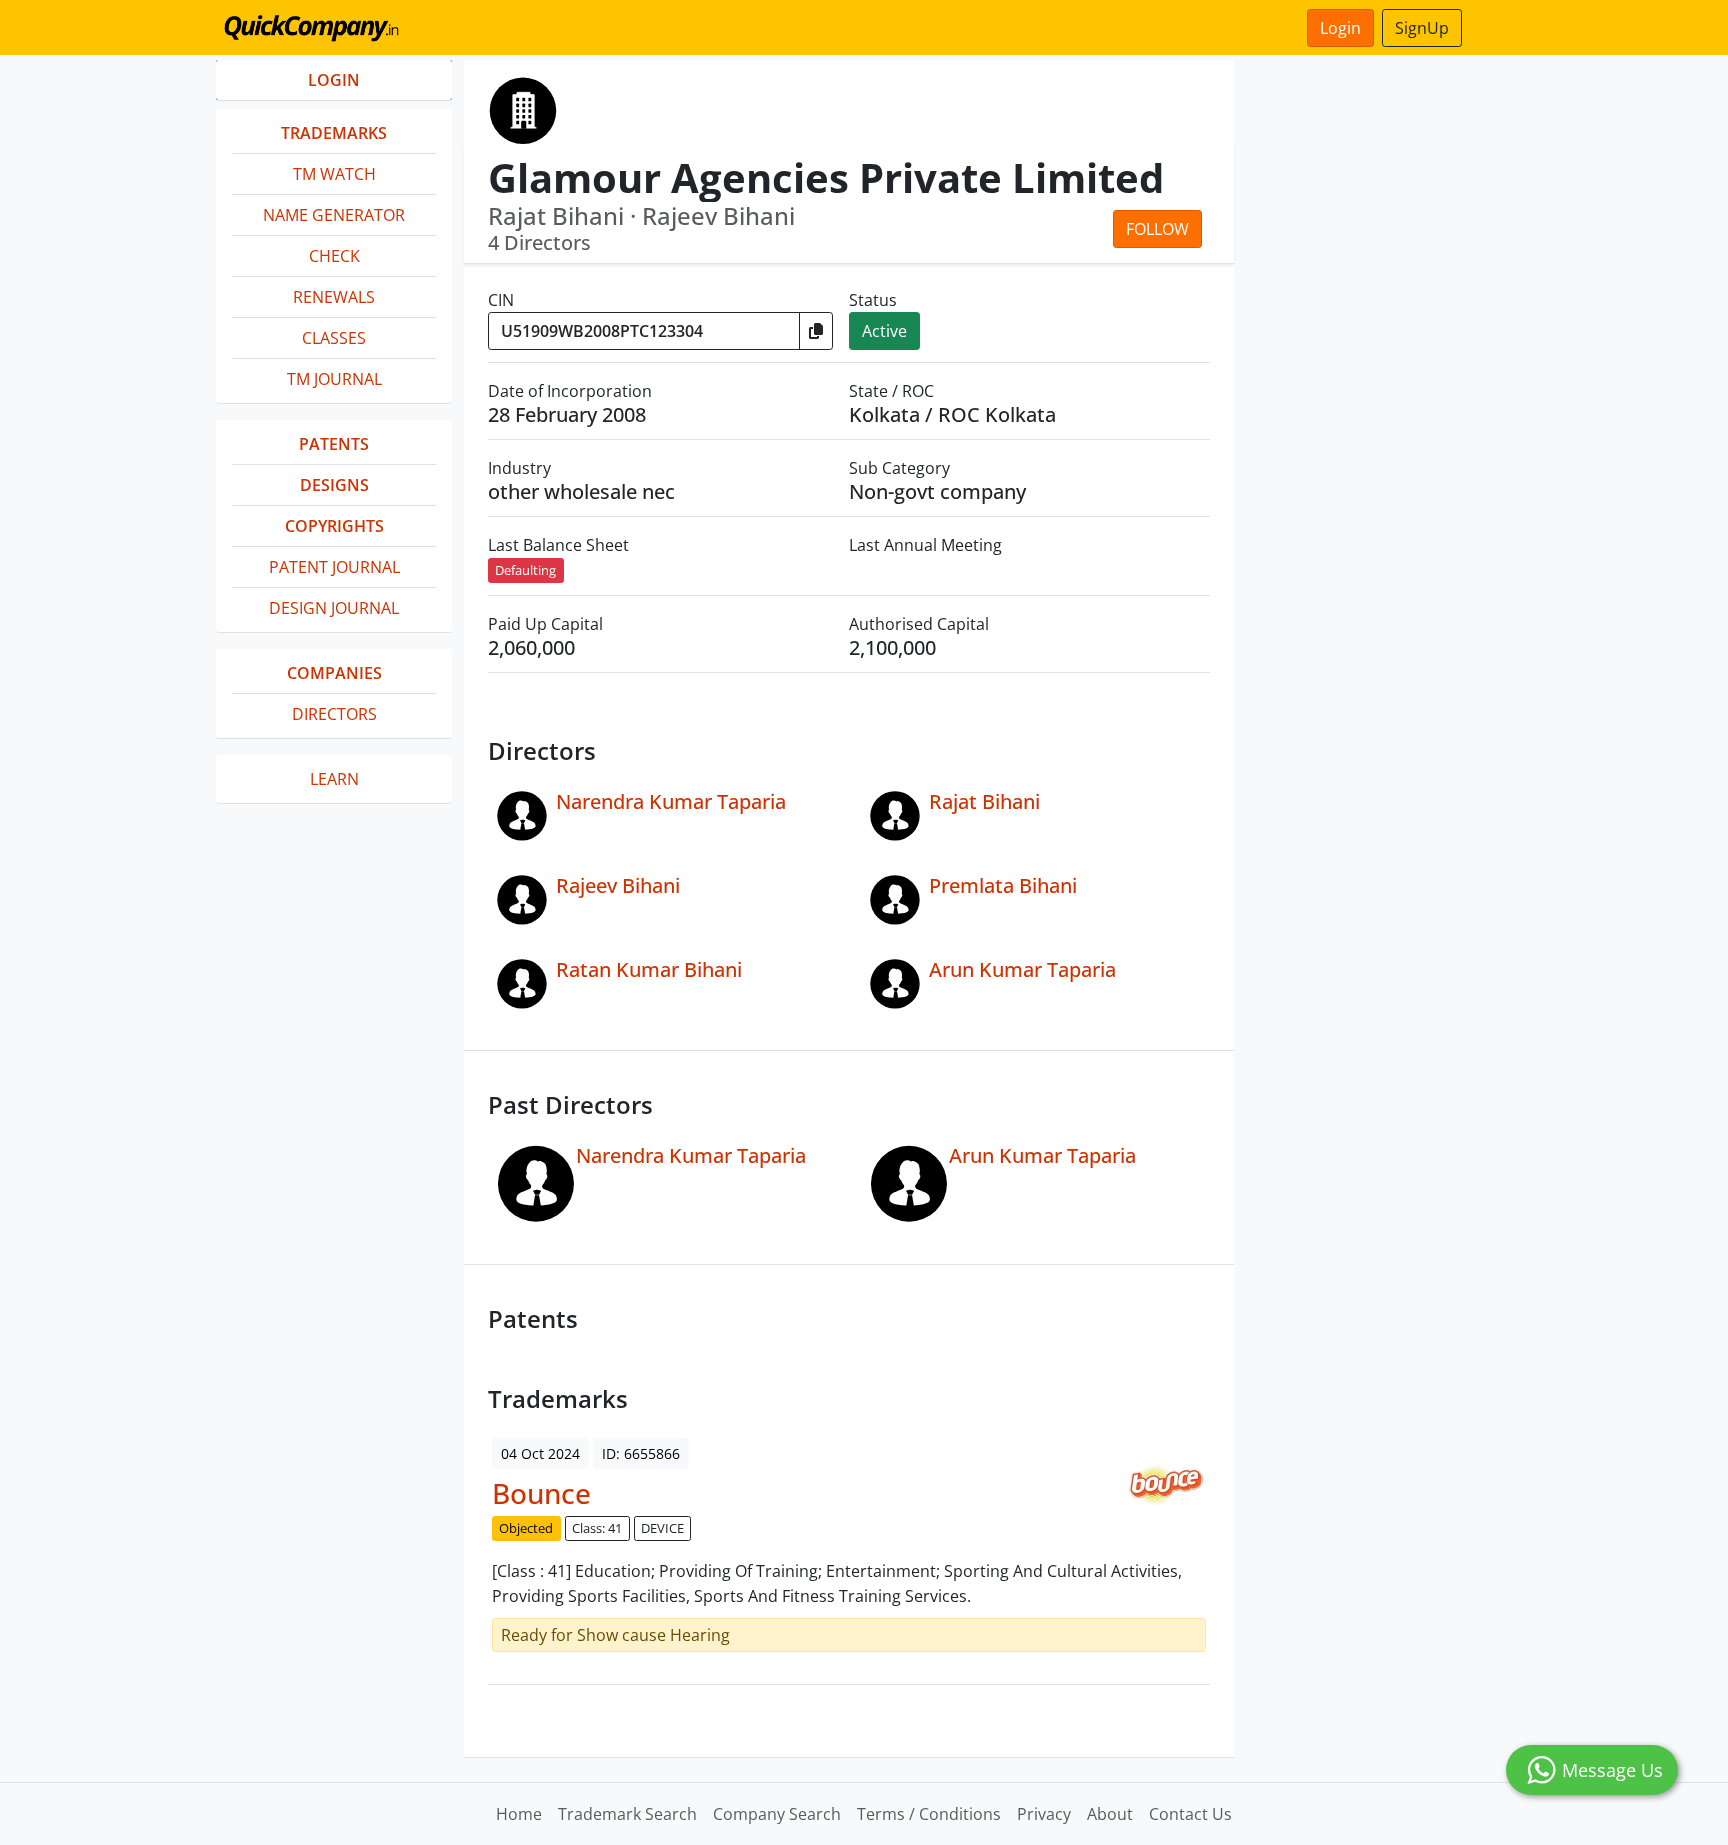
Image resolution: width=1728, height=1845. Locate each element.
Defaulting (525, 570)
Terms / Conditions (929, 1814)
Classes (334, 338)
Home (519, 1814)
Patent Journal (334, 567)
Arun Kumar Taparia (1022, 969)
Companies (334, 673)
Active (884, 331)
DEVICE (662, 1528)
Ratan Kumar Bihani (649, 969)
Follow (1157, 229)
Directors (334, 714)
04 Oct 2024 (540, 1453)
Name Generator (334, 215)
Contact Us (1190, 1814)
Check (334, 256)
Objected (526, 1528)
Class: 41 (597, 1528)
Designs (334, 485)
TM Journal (334, 379)
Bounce (541, 1493)
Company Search (777, 1814)
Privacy (1044, 1814)
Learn (334, 779)
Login (1340, 28)
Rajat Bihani (984, 801)
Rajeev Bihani (618, 885)
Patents (334, 444)
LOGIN (334, 80)
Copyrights (334, 526)
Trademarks (334, 133)
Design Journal (334, 608)
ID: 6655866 (641, 1453)
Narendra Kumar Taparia (671, 801)
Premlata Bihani (1003, 885)
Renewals (334, 297)
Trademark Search (627, 1814)
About (1110, 1814)
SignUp (1422, 28)
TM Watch (334, 174)
